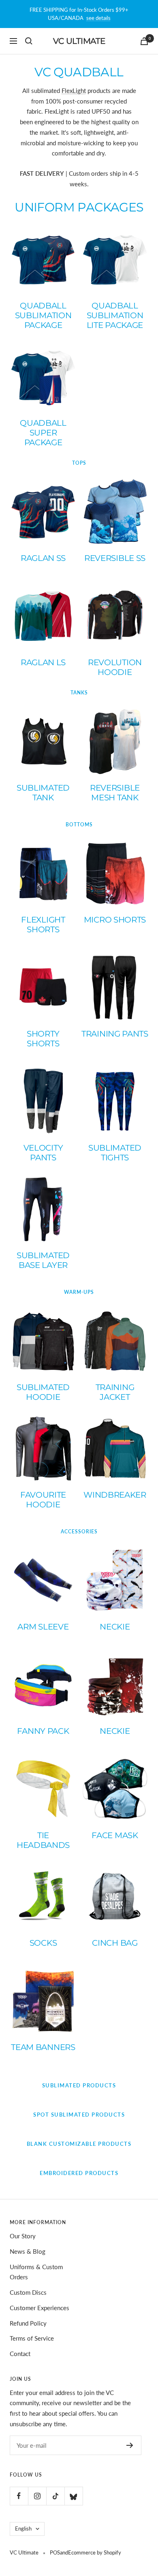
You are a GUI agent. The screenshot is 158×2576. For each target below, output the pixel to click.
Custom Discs (28, 2292)
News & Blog (28, 2251)
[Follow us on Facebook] (19, 2496)
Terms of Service (32, 2338)
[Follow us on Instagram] (37, 2496)
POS (55, 2552)
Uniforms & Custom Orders (36, 2272)
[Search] (29, 41)
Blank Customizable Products (79, 2144)
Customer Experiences (39, 2308)
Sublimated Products (79, 2085)
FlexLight (74, 91)
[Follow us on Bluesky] (74, 2496)
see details (98, 18)
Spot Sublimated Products (79, 2115)
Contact (20, 2354)
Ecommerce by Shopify (95, 2552)
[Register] (130, 2445)
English (23, 2529)
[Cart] (144, 41)
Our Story (23, 2236)
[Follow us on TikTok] (55, 2496)
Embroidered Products (79, 2173)
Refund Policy (28, 2323)
